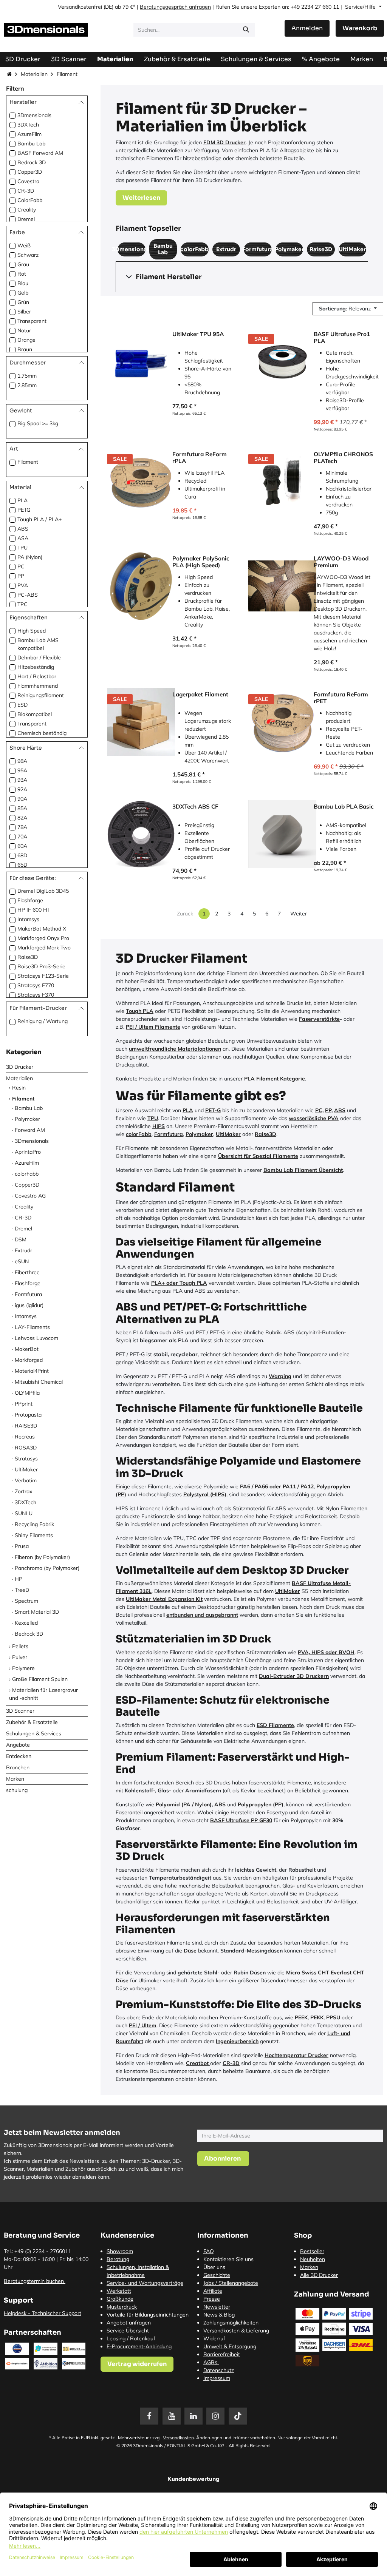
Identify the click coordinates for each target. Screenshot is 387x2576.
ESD (22, 705)
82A (22, 818)
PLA (22, 500)
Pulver (20, 1657)
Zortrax (23, 1491)
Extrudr (23, 1250)
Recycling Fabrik (34, 1524)
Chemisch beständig (42, 733)
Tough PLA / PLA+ (39, 519)
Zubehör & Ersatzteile (32, 1722)
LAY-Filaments (32, 1327)
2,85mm (27, 385)
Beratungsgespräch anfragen (175, 7)
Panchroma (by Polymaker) (47, 1568)
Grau (23, 264)
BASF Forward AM (40, 153)
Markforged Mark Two (44, 948)
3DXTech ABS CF (195, 807)
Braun (25, 349)
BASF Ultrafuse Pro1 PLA (342, 338)
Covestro (28, 181)
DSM (21, 1239)
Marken (15, 1779)
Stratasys (26, 1459)
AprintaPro (28, 1152)
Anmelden (307, 28)
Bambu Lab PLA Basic (344, 807)
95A (22, 770)
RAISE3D (26, 1426)
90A (22, 799)
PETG (24, 510)
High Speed (32, 631)
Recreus (25, 1437)
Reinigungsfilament (41, 695)
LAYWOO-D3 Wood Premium (341, 562)
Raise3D (28, 957)
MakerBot (27, 1349)
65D (22, 865)
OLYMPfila (27, 1393)
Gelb (23, 293)
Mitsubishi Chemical (39, 1382)
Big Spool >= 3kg (38, 423)
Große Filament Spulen (40, 1679)
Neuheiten (313, 2259)
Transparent (32, 321)
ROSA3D (26, 1448)
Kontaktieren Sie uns (228, 2259)
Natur (24, 330)
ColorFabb (30, 200)
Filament (28, 462)
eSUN (22, 1261)
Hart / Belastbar (37, 676)
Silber (24, 312)
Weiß (24, 245)
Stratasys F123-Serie (43, 976)
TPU (22, 548)
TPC (22, 604)
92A (22, 789)
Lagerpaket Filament (200, 695)
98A (22, 761)
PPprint (24, 1404)
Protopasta (28, 1415)
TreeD (22, 1590)
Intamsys (28, 919)
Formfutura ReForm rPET (341, 698)
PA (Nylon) (30, 557)
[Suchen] (246, 30)
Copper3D (30, 172)
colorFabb (27, 1174)
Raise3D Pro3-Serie (41, 966)
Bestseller (312, 2251)
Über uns (214, 2267)
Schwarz (28, 255)
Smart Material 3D (37, 1612)
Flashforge (30, 900)
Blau (23, 283)
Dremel (26, 219)
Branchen (18, 1767)
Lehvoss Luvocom (36, 1338)
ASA (23, 538)
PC (21, 566)
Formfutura (28, 1294)
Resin (19, 1088)
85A (22, 808)
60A (22, 846)
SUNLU (24, 1513)
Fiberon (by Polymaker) (42, 1557)
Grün (23, 302)
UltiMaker (26, 1469)
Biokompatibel (35, 714)
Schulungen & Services (34, 1733)
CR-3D (26, 191)
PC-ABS (28, 595)
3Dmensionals (34, 115)
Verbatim (26, 1480)
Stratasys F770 (36, 985)
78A (22, 827)
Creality (27, 210)
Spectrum (26, 1601)
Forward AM (30, 1130)
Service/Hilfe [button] (361, 7)
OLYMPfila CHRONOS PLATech (343, 458)
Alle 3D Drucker (319, 2275)
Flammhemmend (38, 686)
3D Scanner (20, 1711)
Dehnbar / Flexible (39, 658)
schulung (17, 1790)
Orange (26, 340)
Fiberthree (27, 1272)
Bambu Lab (31, 144)
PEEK (301, 2017)
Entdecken (19, 1756)
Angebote (18, 1745)
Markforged (29, 1360)
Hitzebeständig (36, 667)
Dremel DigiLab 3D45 (43, 891)
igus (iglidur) (29, 1305)
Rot (22, 274)
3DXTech (28, 125)
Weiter (299, 914)
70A (22, 837)
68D (22, 855)
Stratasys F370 (36, 995)
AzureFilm (29, 134)
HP (19, 1579)
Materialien (34, 74)
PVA (23, 585)
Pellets (20, 1646)
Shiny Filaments (34, 1535)
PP (21, 576)
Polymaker (27, 1119)
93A (22, 780)
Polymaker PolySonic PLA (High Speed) (201, 562)
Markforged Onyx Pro (43, 938)
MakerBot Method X (42, 929)
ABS (23, 529)
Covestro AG (30, 1196)
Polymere (23, 1668)
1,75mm (27, 376)
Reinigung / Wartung (43, 1021)
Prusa (22, 1546)
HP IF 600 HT (34, 910)
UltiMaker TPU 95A (198, 334)
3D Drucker (20, 1067)
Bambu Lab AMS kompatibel (38, 644)
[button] (348, 309)
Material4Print (32, 1371)
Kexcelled (26, 1623)
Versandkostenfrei (80, 7)
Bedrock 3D (32, 162)
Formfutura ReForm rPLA (200, 458)
